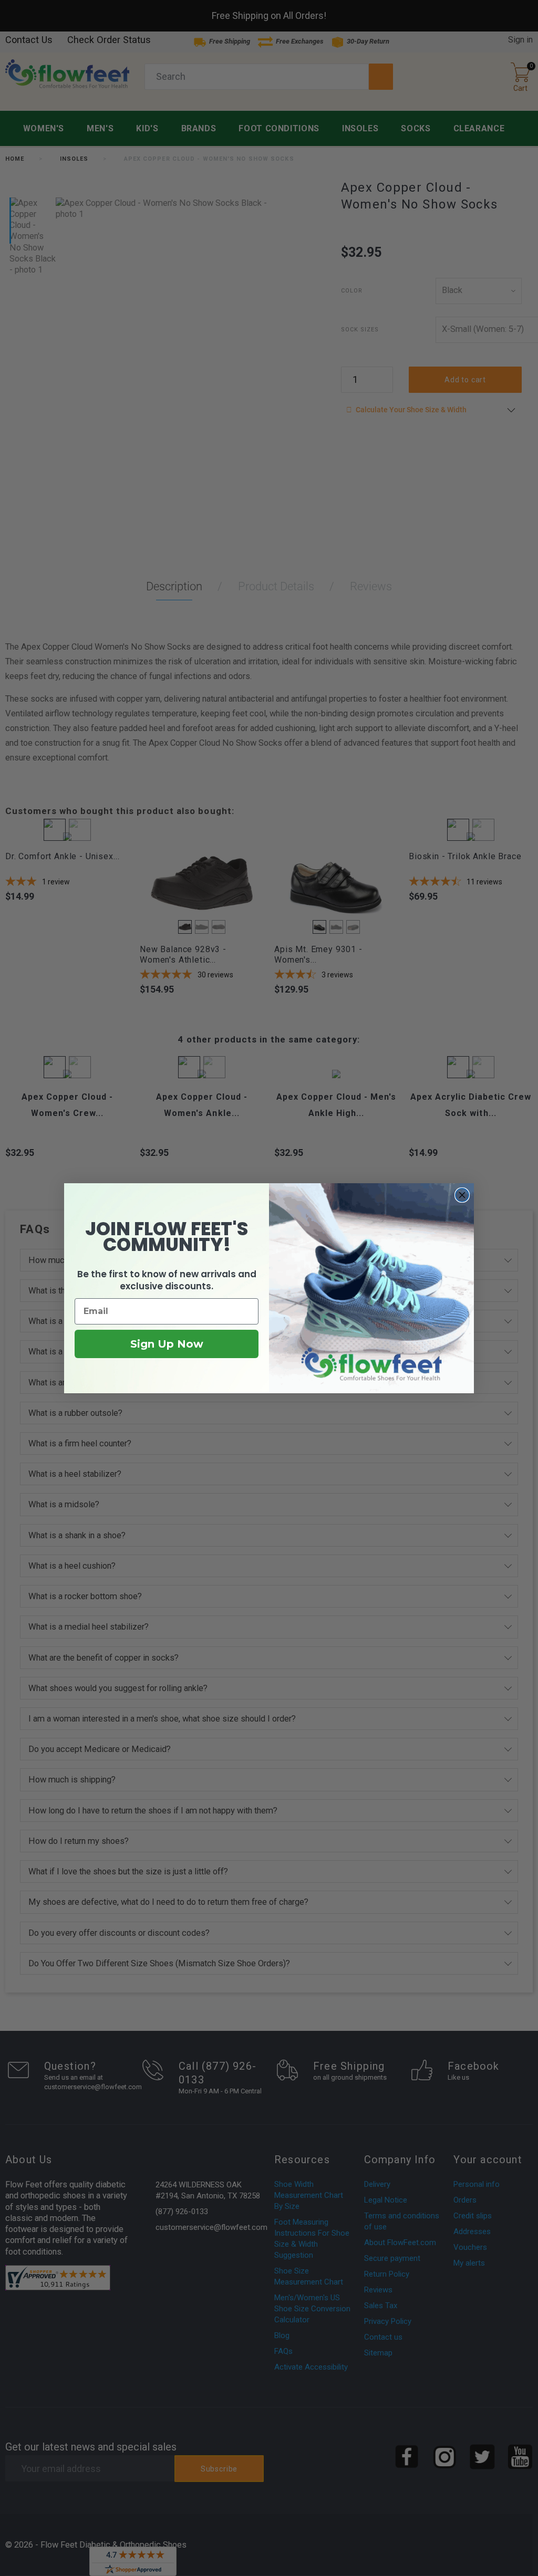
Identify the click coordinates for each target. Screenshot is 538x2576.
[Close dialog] (462, 1195)
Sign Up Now (167, 1344)
